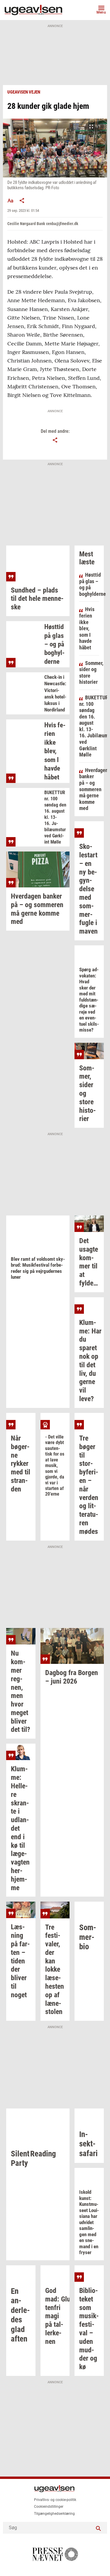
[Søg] (98, 2528)
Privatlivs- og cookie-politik (55, 2500)
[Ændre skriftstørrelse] (10, 200)
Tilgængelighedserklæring (54, 2514)
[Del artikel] (22, 200)
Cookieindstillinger (49, 2507)
